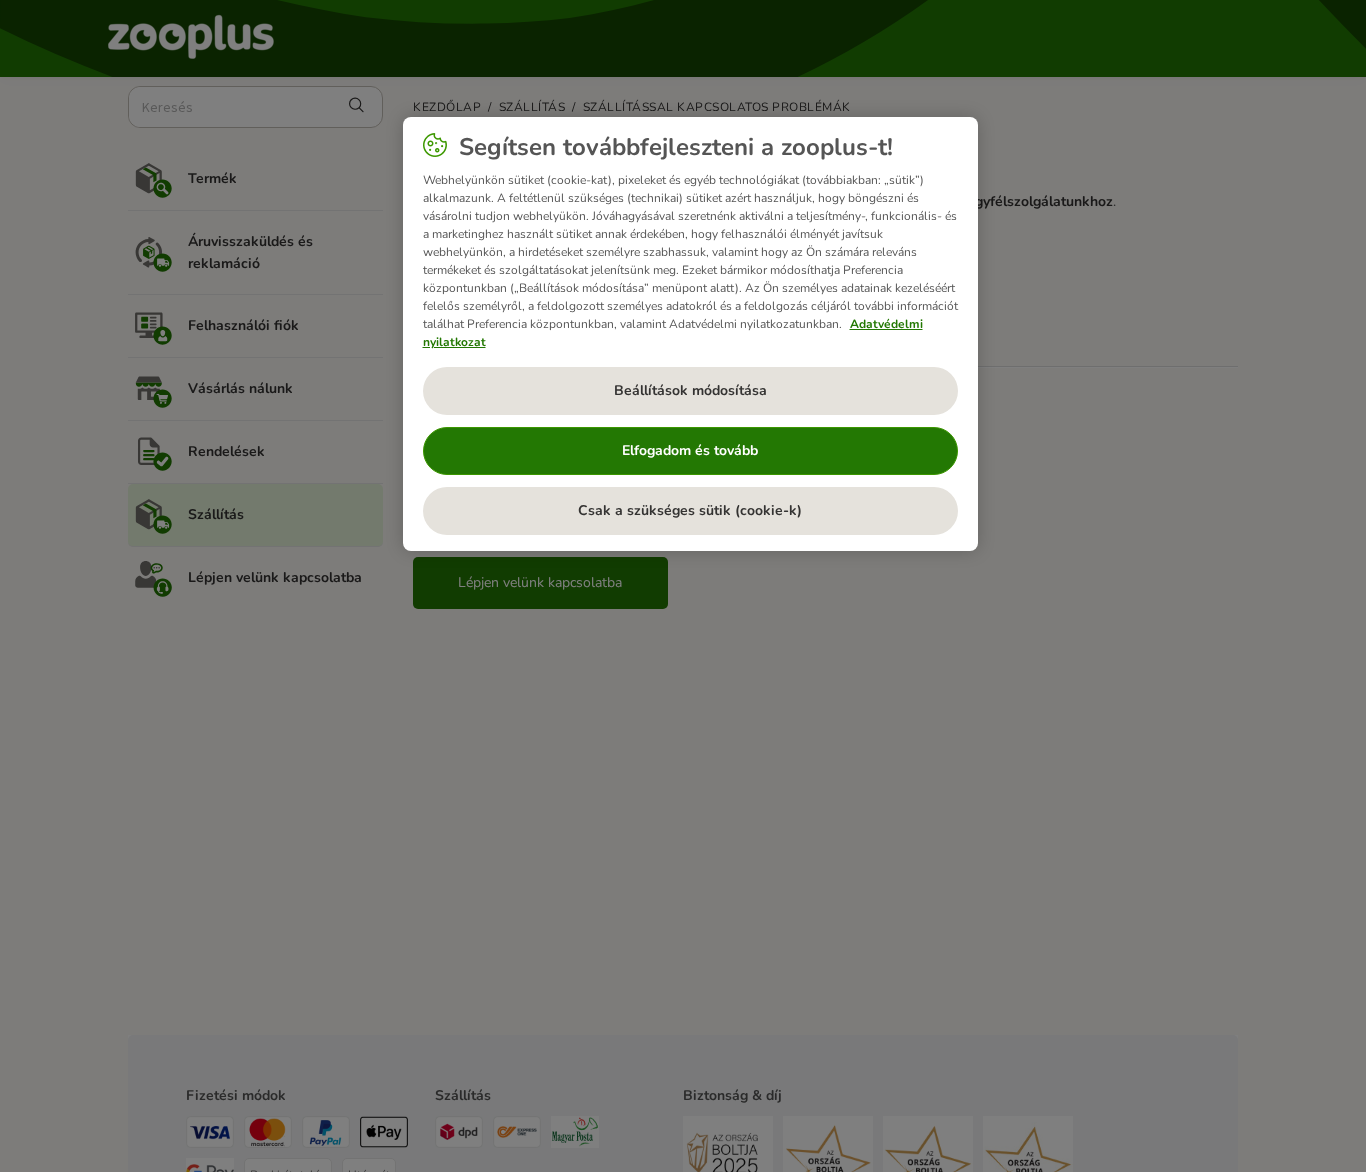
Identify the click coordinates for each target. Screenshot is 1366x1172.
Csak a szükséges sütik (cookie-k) (690, 510)
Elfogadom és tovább (690, 450)
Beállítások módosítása (690, 390)
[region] (690, 334)
